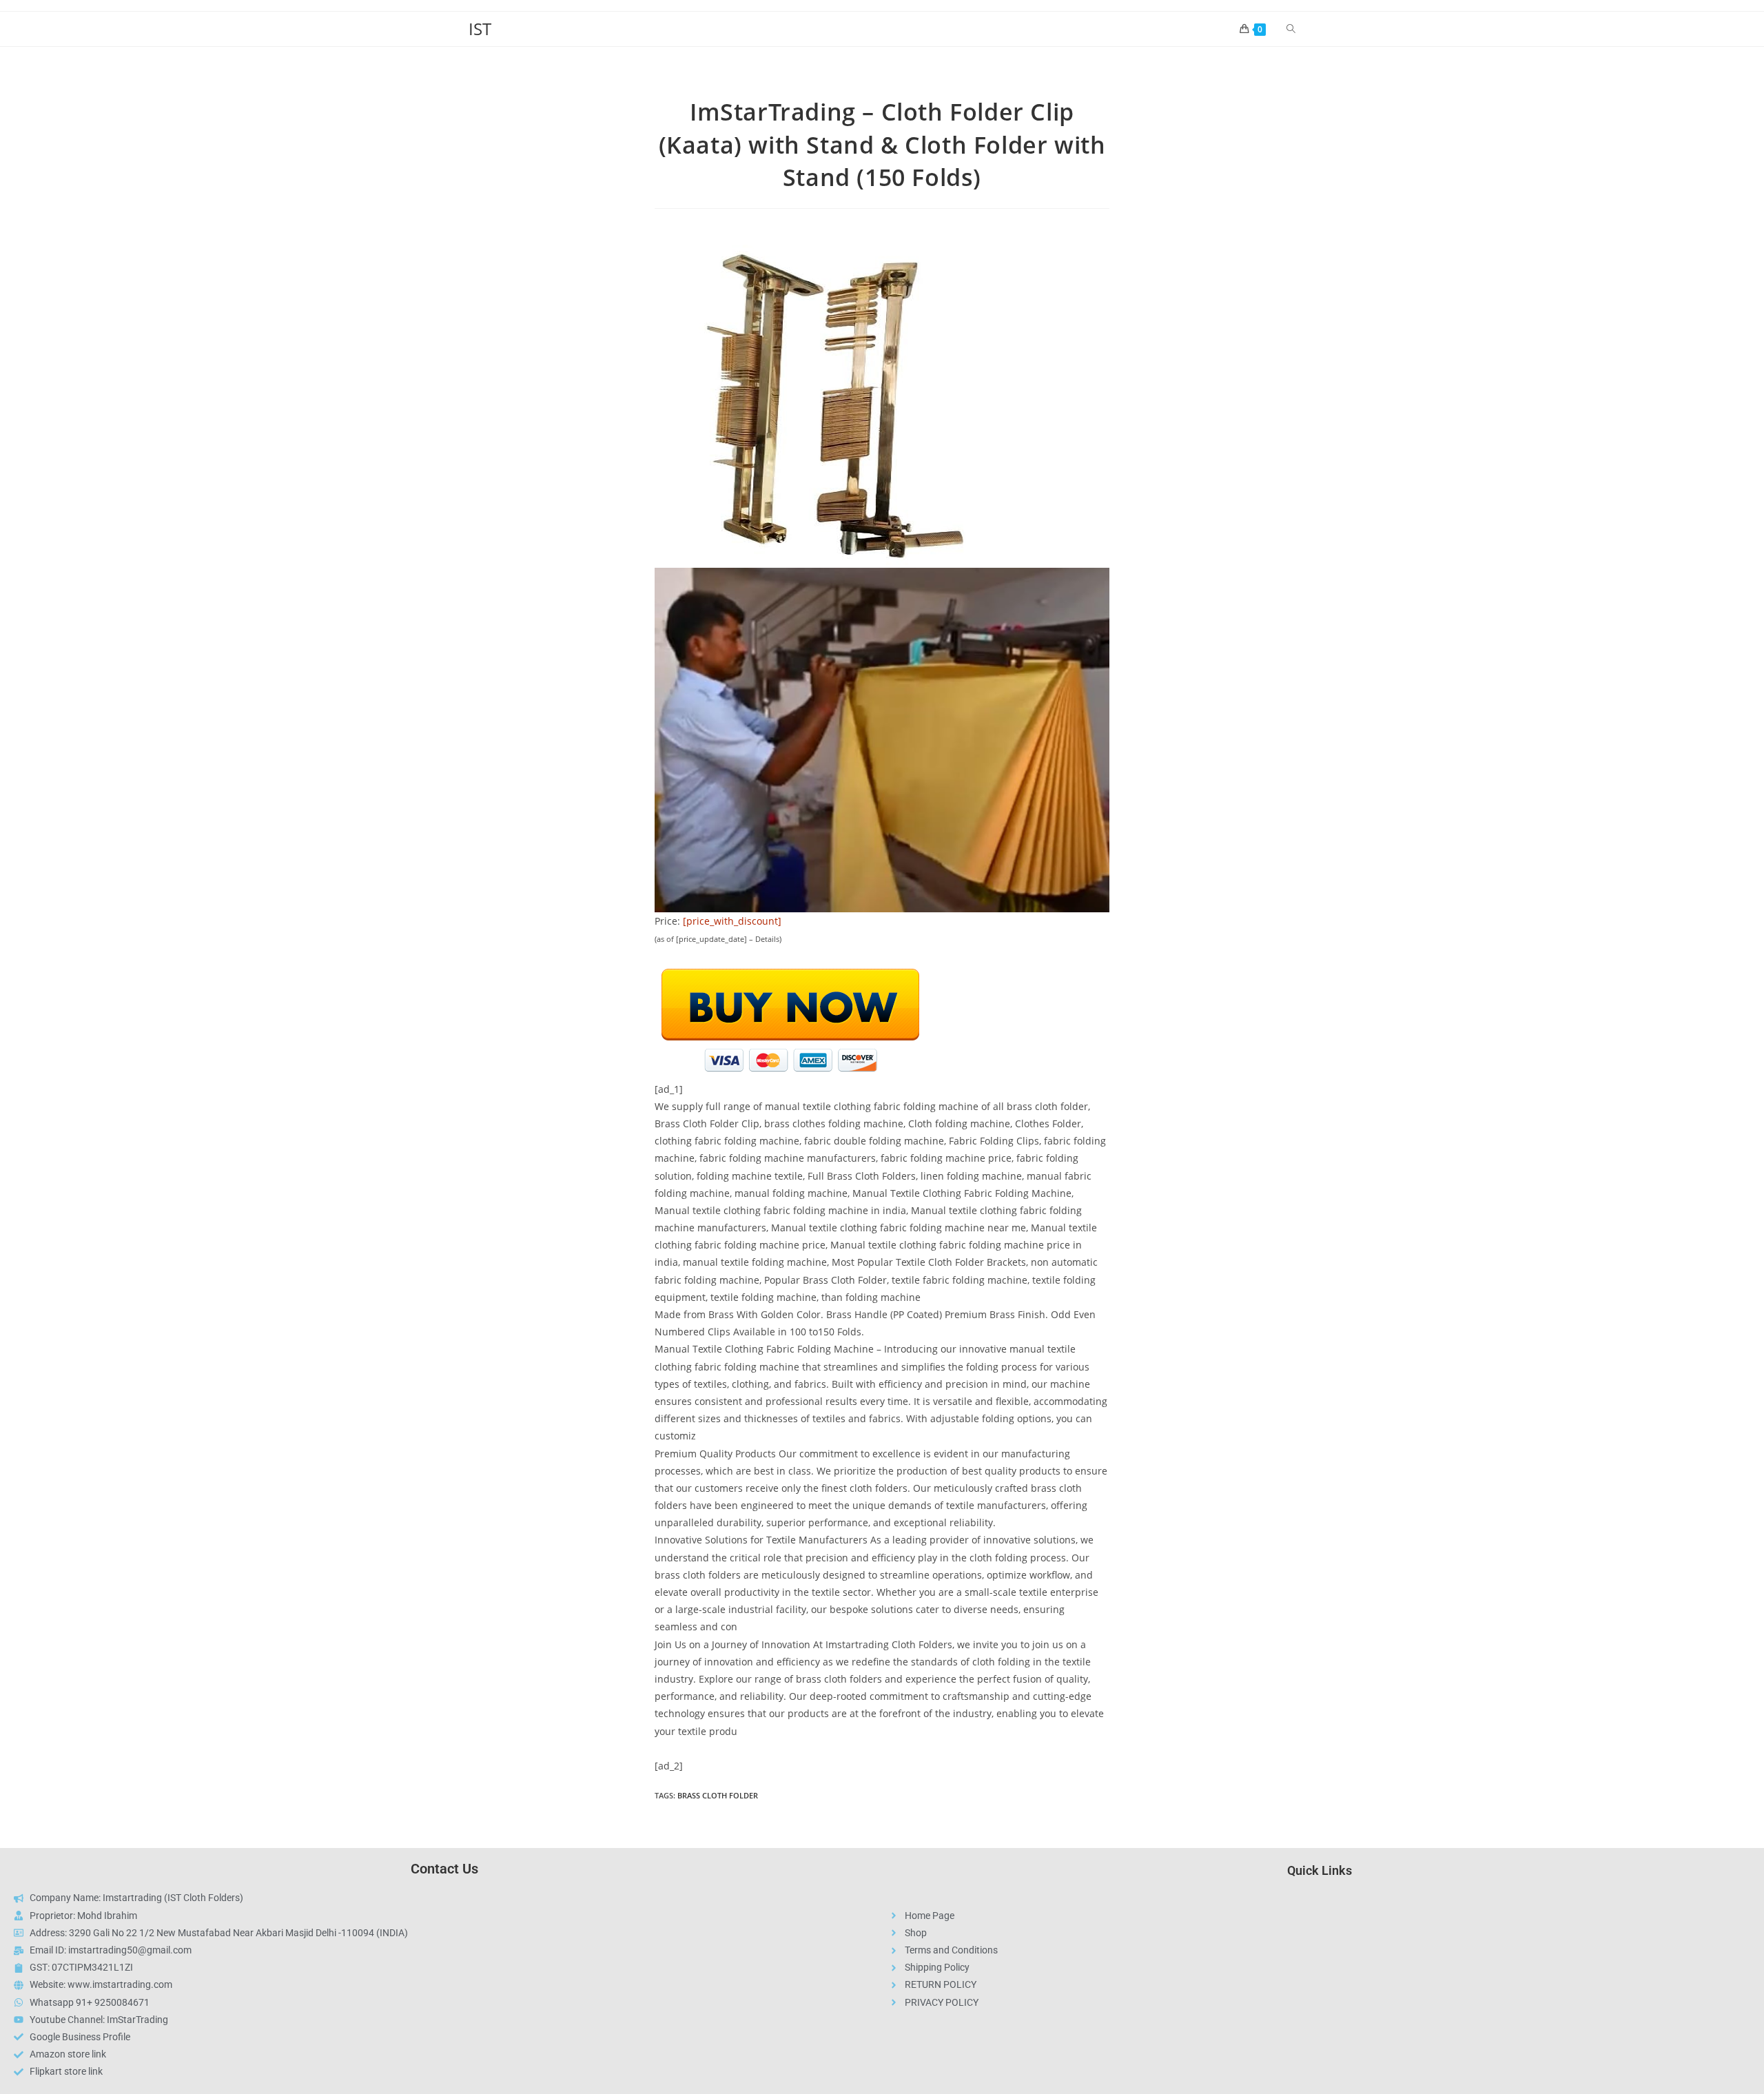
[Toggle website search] (1291, 29)
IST (480, 29)
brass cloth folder (718, 1795)
